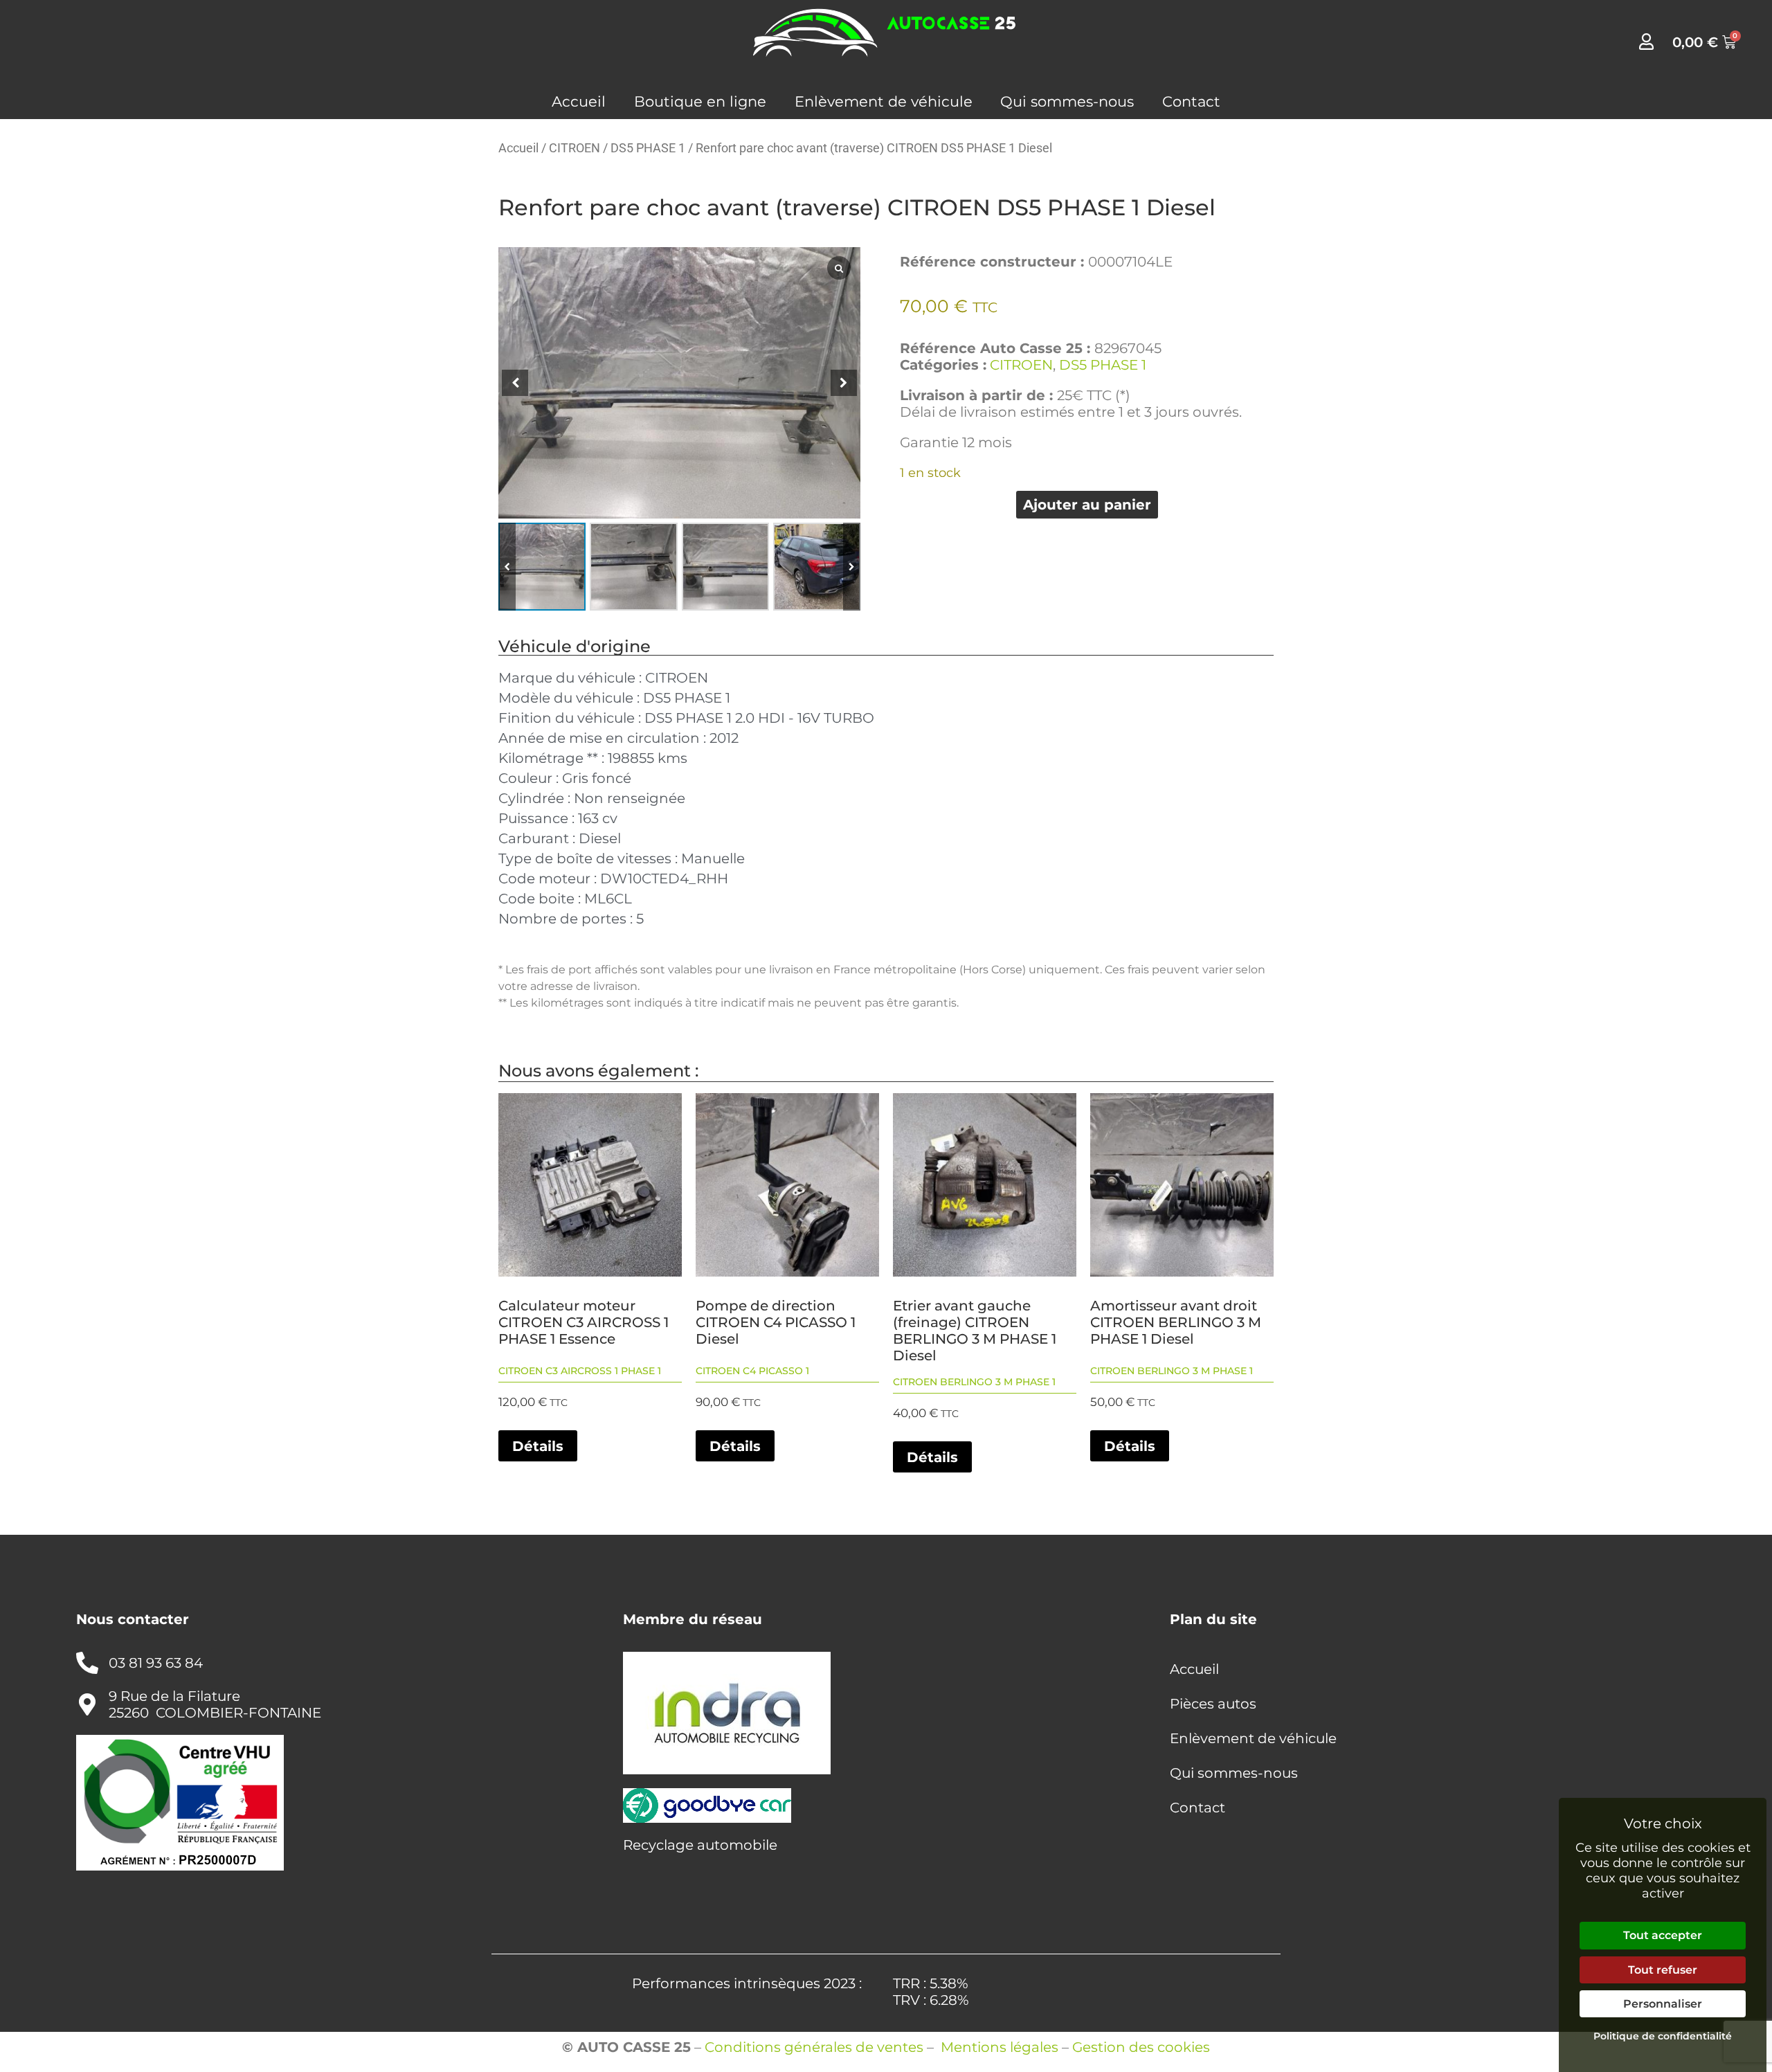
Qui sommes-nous (1067, 101)
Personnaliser (1663, 2004)
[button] (852, 566)
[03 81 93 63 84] (87, 1663)
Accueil (579, 101)
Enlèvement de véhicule (884, 101)
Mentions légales (1000, 2047)
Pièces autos (1213, 1704)
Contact (1191, 101)
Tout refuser (1663, 1970)
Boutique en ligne (700, 101)
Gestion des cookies (1141, 2047)
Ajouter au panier (1087, 505)
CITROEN (575, 148)
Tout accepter (1663, 1935)
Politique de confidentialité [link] (1663, 2036)
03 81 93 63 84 (156, 1663)
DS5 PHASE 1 (648, 148)
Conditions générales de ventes (814, 2047)
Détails (538, 1446)
